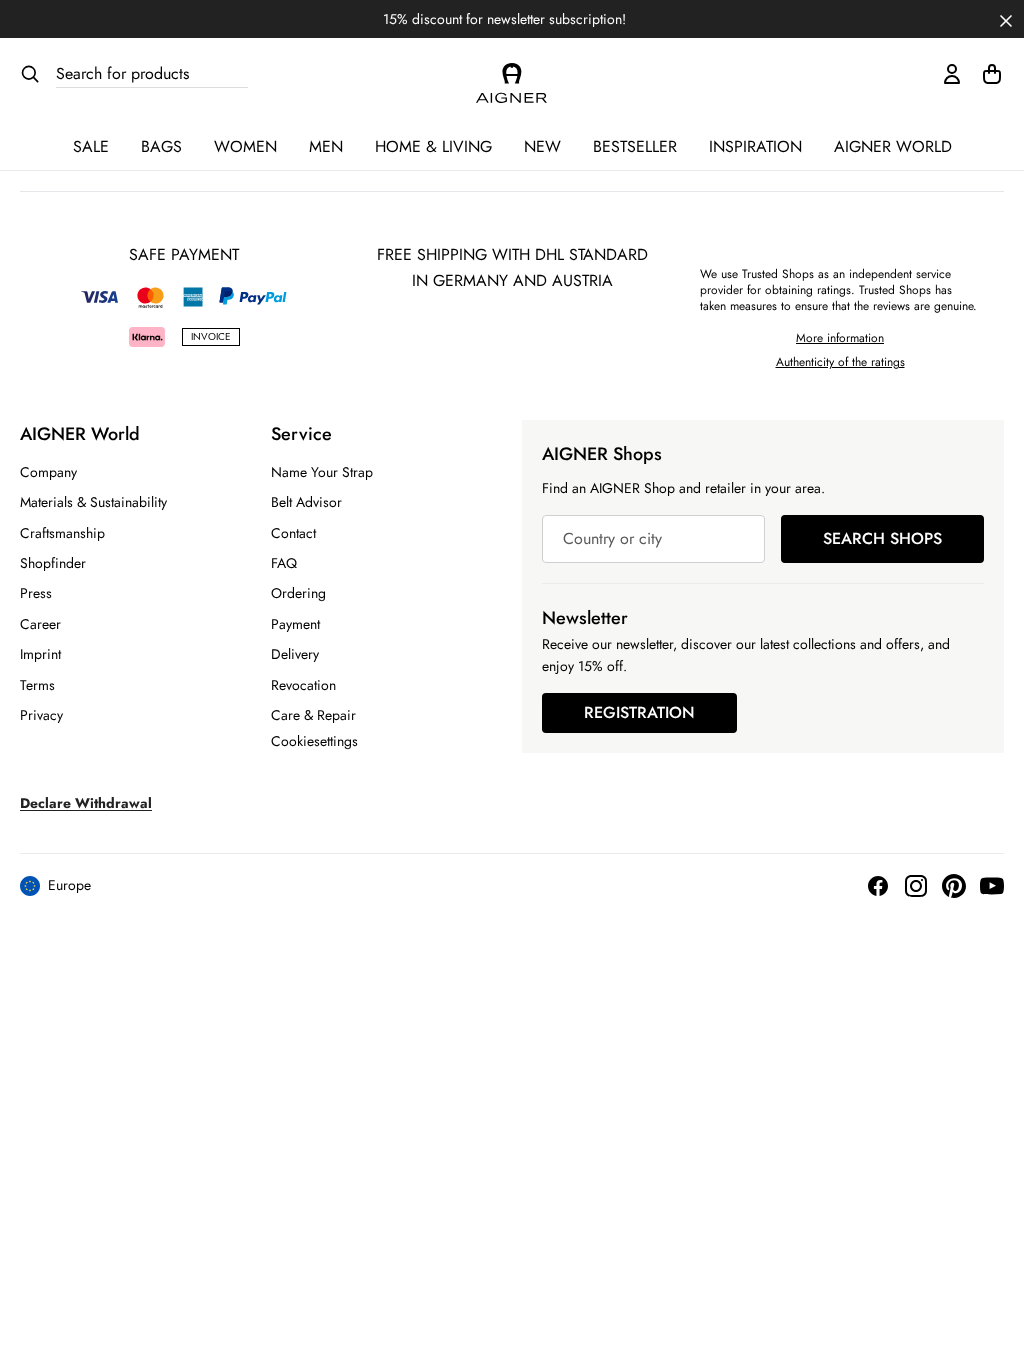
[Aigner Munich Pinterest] (954, 886)
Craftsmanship (62, 533)
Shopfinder (53, 563)
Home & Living (433, 146)
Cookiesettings (314, 741)
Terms (37, 685)
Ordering (298, 593)
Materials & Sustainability (93, 502)
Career (40, 624)
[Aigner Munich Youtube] (992, 886)
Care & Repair (313, 715)
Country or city (612, 538)
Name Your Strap (322, 472)
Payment (295, 624)
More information (840, 338)
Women (245, 146)
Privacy (41, 715)
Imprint (40, 654)
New (542, 146)
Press (36, 593)
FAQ (284, 563)
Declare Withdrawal (86, 803)
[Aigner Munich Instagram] (916, 886)
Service (301, 434)
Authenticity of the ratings (840, 362)
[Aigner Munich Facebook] (878, 886)
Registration (639, 712)
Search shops (882, 538)
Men (326, 146)
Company (48, 472)
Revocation (303, 685)
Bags (161, 146)
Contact (293, 533)
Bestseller (635, 146)
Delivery (295, 654)
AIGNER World (893, 146)
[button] (1006, 19)
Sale (91, 146)
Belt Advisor (306, 502)
